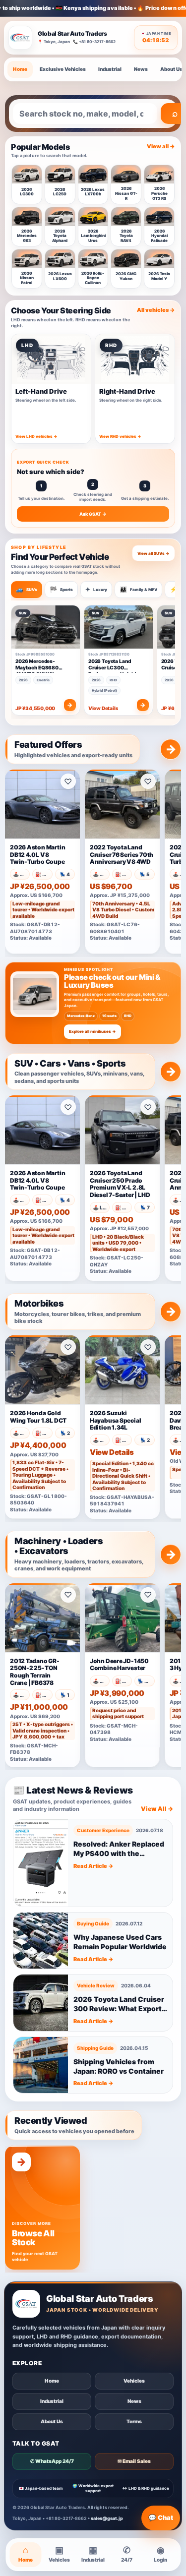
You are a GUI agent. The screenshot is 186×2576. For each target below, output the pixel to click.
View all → (161, 146)
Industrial (110, 69)
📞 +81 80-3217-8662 (94, 42)
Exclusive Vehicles (63, 69)
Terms (134, 2421)
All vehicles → (156, 310)
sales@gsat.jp (107, 2518)
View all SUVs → (154, 553)
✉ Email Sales (134, 2461)
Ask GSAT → (93, 514)
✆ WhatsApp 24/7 (52, 2461)
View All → (157, 1809)
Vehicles (134, 2381)
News (141, 69)
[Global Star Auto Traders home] (20, 38)
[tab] (27, 590)
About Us (52, 2421)
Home (20, 69)
